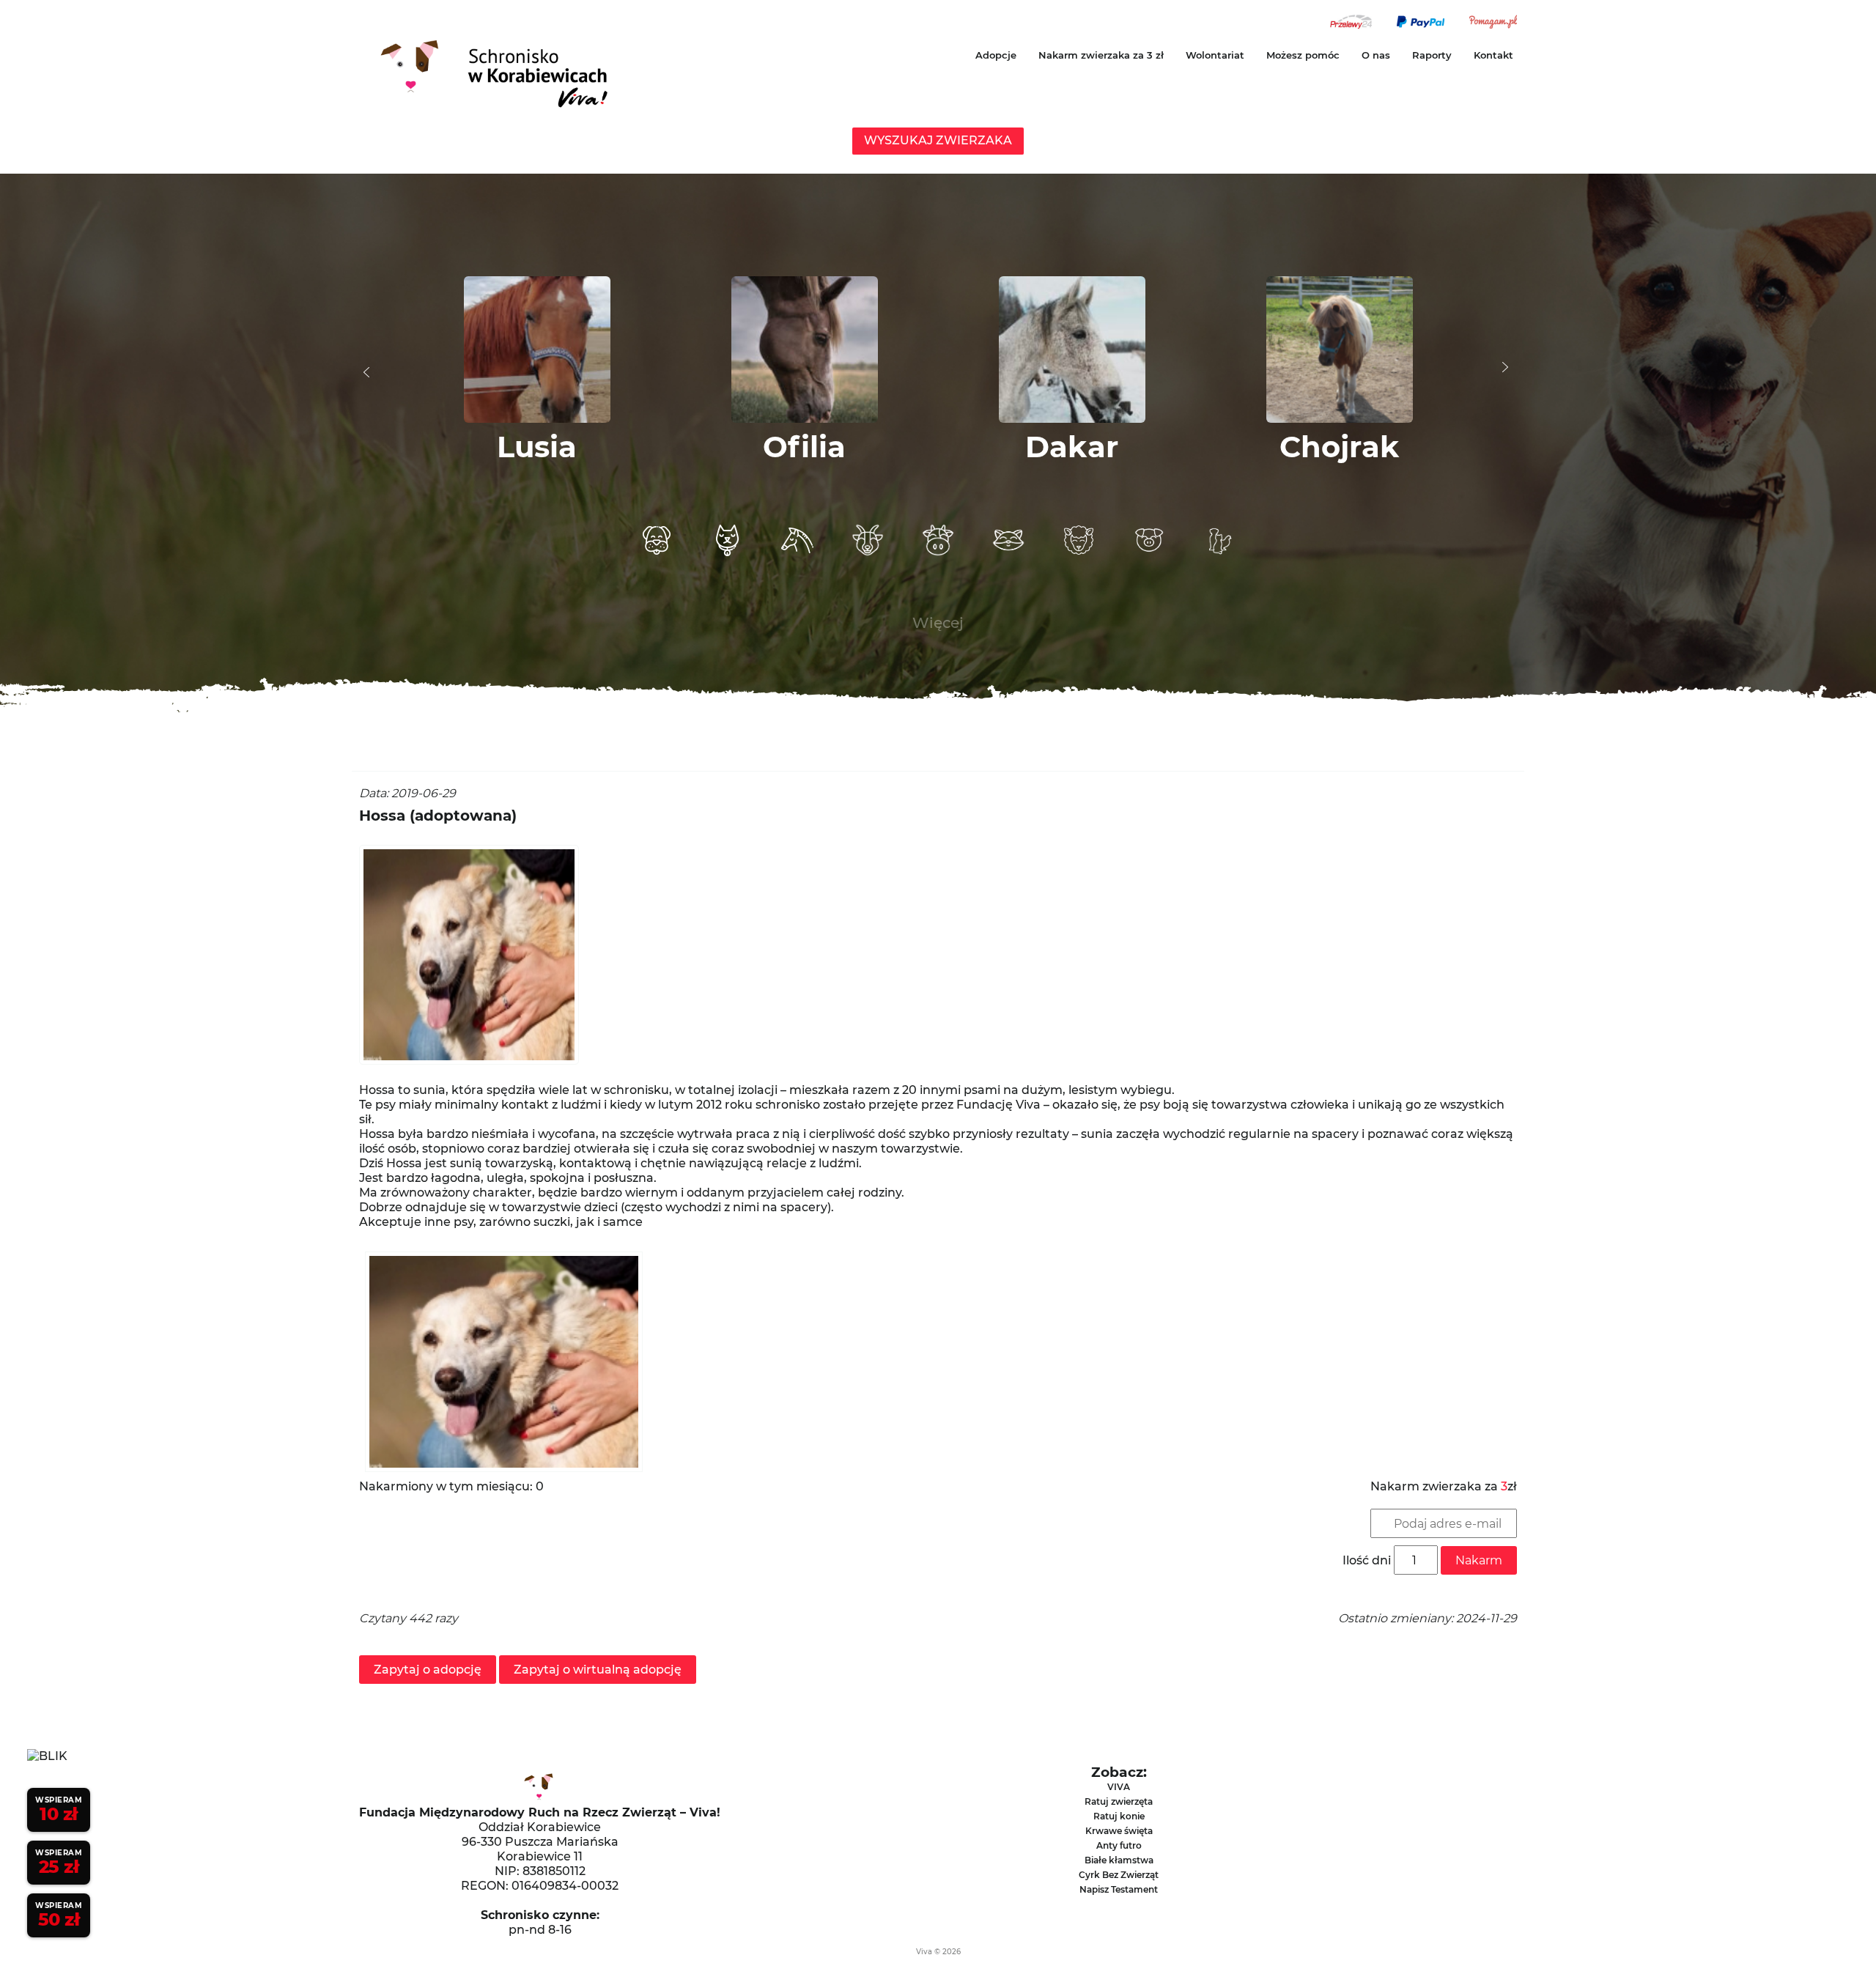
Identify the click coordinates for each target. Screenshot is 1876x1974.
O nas (1376, 55)
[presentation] (366, 372)
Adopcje (996, 55)
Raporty (1432, 55)
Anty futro (1119, 1845)
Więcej (938, 623)
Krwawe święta (1119, 1831)
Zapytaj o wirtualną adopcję (598, 1670)
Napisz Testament (1119, 1889)
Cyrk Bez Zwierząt (1119, 1875)
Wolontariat (1215, 55)
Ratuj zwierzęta (1119, 1801)
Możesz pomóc (1303, 55)
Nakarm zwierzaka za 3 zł (1101, 55)
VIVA (1119, 1787)
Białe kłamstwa (1119, 1860)
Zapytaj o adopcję (428, 1670)
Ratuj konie (1119, 1816)
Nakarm (1479, 1560)
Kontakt (1493, 55)
